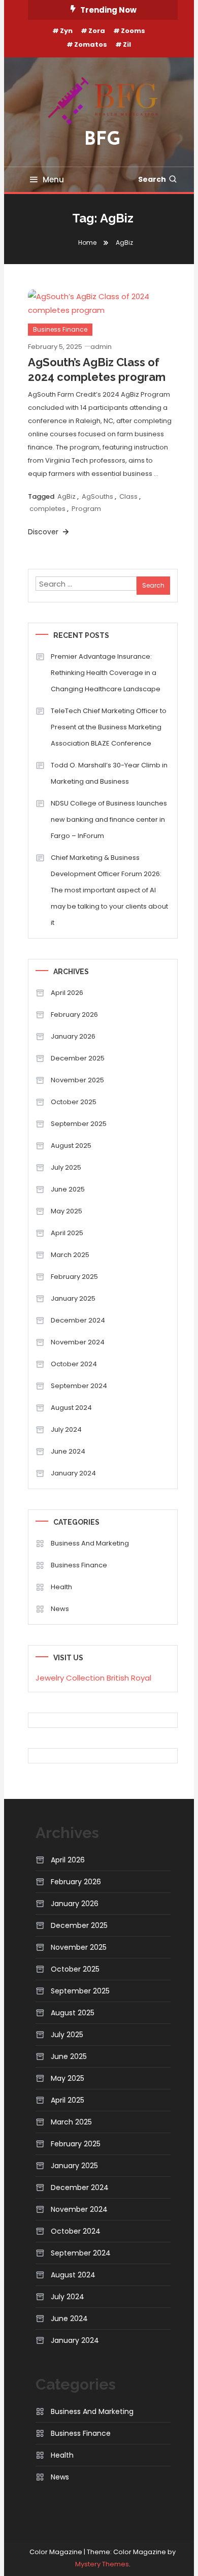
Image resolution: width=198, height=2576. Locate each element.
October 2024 (74, 1364)
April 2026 (67, 993)
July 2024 (66, 1429)
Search (152, 179)
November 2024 (78, 1342)
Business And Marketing (90, 1543)
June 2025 (68, 1189)
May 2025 (67, 1211)
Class (128, 496)
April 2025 (67, 1233)
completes (47, 509)
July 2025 (66, 1167)
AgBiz (67, 496)
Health (61, 1587)
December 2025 (78, 1058)
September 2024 (79, 1386)
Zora (97, 31)
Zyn (66, 31)
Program (86, 509)
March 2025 (70, 1255)
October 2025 (74, 1102)
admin (101, 347)
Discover (44, 532)
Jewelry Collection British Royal (93, 1678)
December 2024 (78, 1320)
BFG (103, 140)
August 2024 (71, 1408)
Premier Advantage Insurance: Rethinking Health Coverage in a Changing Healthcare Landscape (106, 673)
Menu (53, 180)
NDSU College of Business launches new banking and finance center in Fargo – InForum (109, 819)
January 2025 (73, 1298)
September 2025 (79, 1124)
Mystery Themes (102, 2564)
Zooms (133, 31)
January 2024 (73, 1473)
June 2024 (68, 1451)
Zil (127, 44)
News (60, 1609)
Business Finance (60, 329)
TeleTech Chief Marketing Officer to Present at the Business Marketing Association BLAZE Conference (109, 727)
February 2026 (74, 1015)
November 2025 (77, 1080)
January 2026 (73, 1036)
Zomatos (91, 44)
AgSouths (97, 496)
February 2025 (74, 1277)
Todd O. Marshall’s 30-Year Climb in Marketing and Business (109, 773)
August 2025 (71, 1146)
